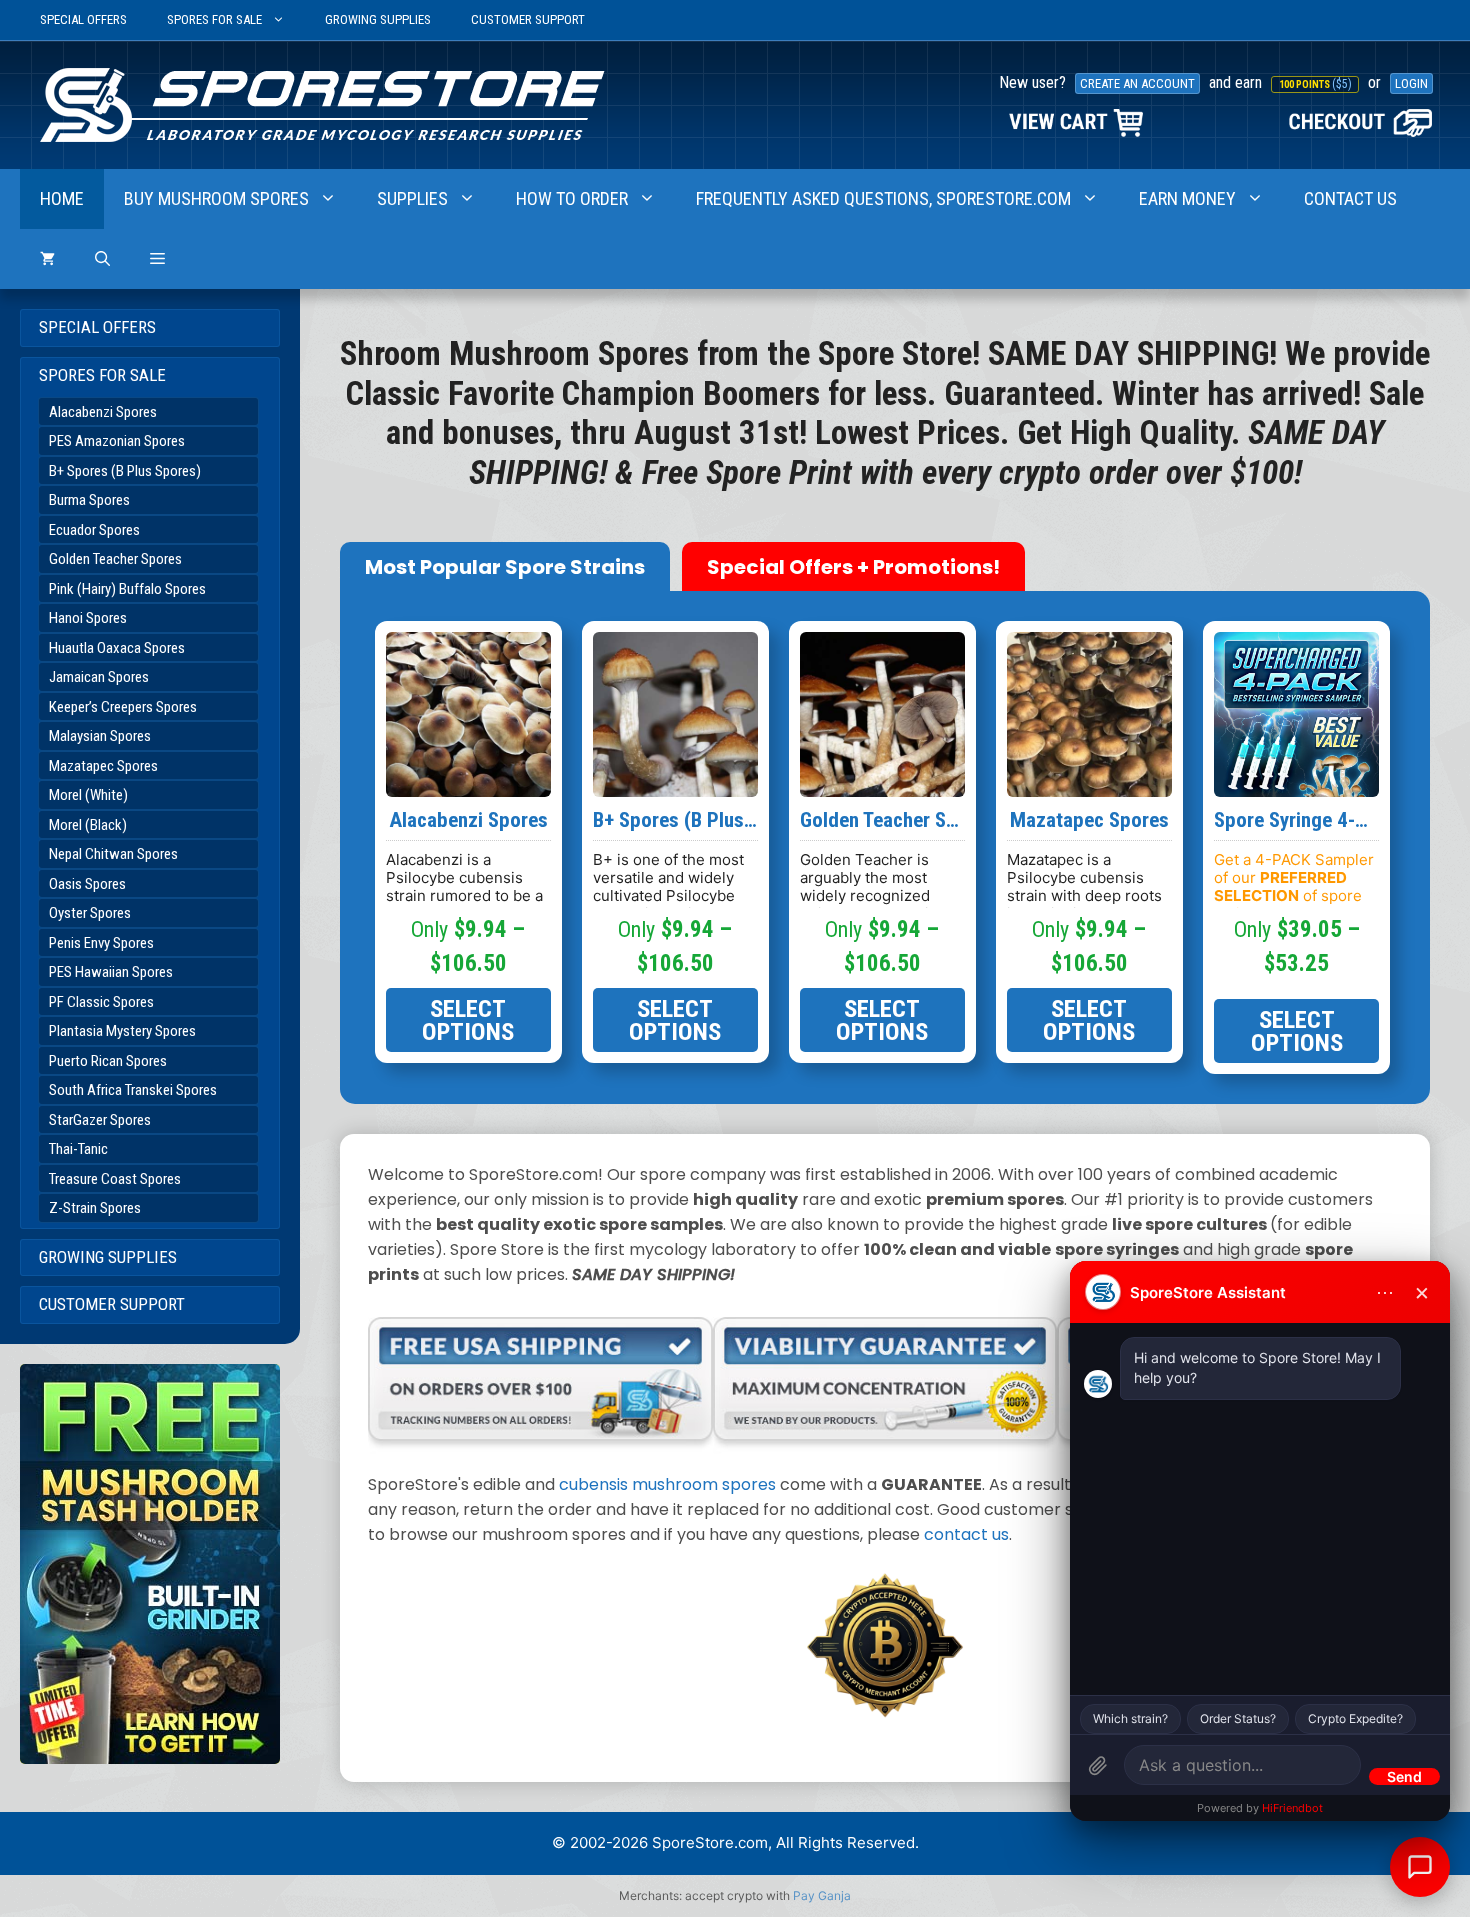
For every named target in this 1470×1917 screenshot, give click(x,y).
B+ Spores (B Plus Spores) (125, 471)
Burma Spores (89, 500)
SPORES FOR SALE (214, 19)
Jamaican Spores (99, 677)
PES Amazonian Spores (117, 441)
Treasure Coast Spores (115, 1179)
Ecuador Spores (94, 530)
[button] (157, 259)
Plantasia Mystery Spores (122, 1031)
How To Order (572, 198)
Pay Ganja (822, 1895)
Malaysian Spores (100, 736)
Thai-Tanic (78, 1149)
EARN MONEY (1187, 198)
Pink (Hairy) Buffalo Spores (127, 589)
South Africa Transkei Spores (133, 1090)
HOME (62, 198)
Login (1411, 83)
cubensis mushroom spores (667, 1484)
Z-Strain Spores (95, 1208)
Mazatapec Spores (103, 766)
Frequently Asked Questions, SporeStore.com (883, 198)
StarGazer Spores (100, 1120)
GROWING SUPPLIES (378, 19)
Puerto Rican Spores (108, 1061)
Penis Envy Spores (101, 943)
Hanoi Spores (88, 618)
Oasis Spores (87, 884)
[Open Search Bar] (102, 259)
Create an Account (1137, 83)
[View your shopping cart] (47, 259)
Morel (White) (88, 795)
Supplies (412, 198)
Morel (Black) (88, 825)
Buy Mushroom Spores (216, 198)
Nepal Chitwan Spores (113, 854)
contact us (966, 1534)
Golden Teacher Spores (115, 559)
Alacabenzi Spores (103, 412)
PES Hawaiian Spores (111, 972)
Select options (468, 1020)
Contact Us (1350, 198)
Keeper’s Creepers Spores (123, 707)
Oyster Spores (90, 913)
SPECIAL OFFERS (83, 19)
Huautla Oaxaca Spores (117, 648)
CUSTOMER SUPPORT (528, 19)
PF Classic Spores (101, 1002)
